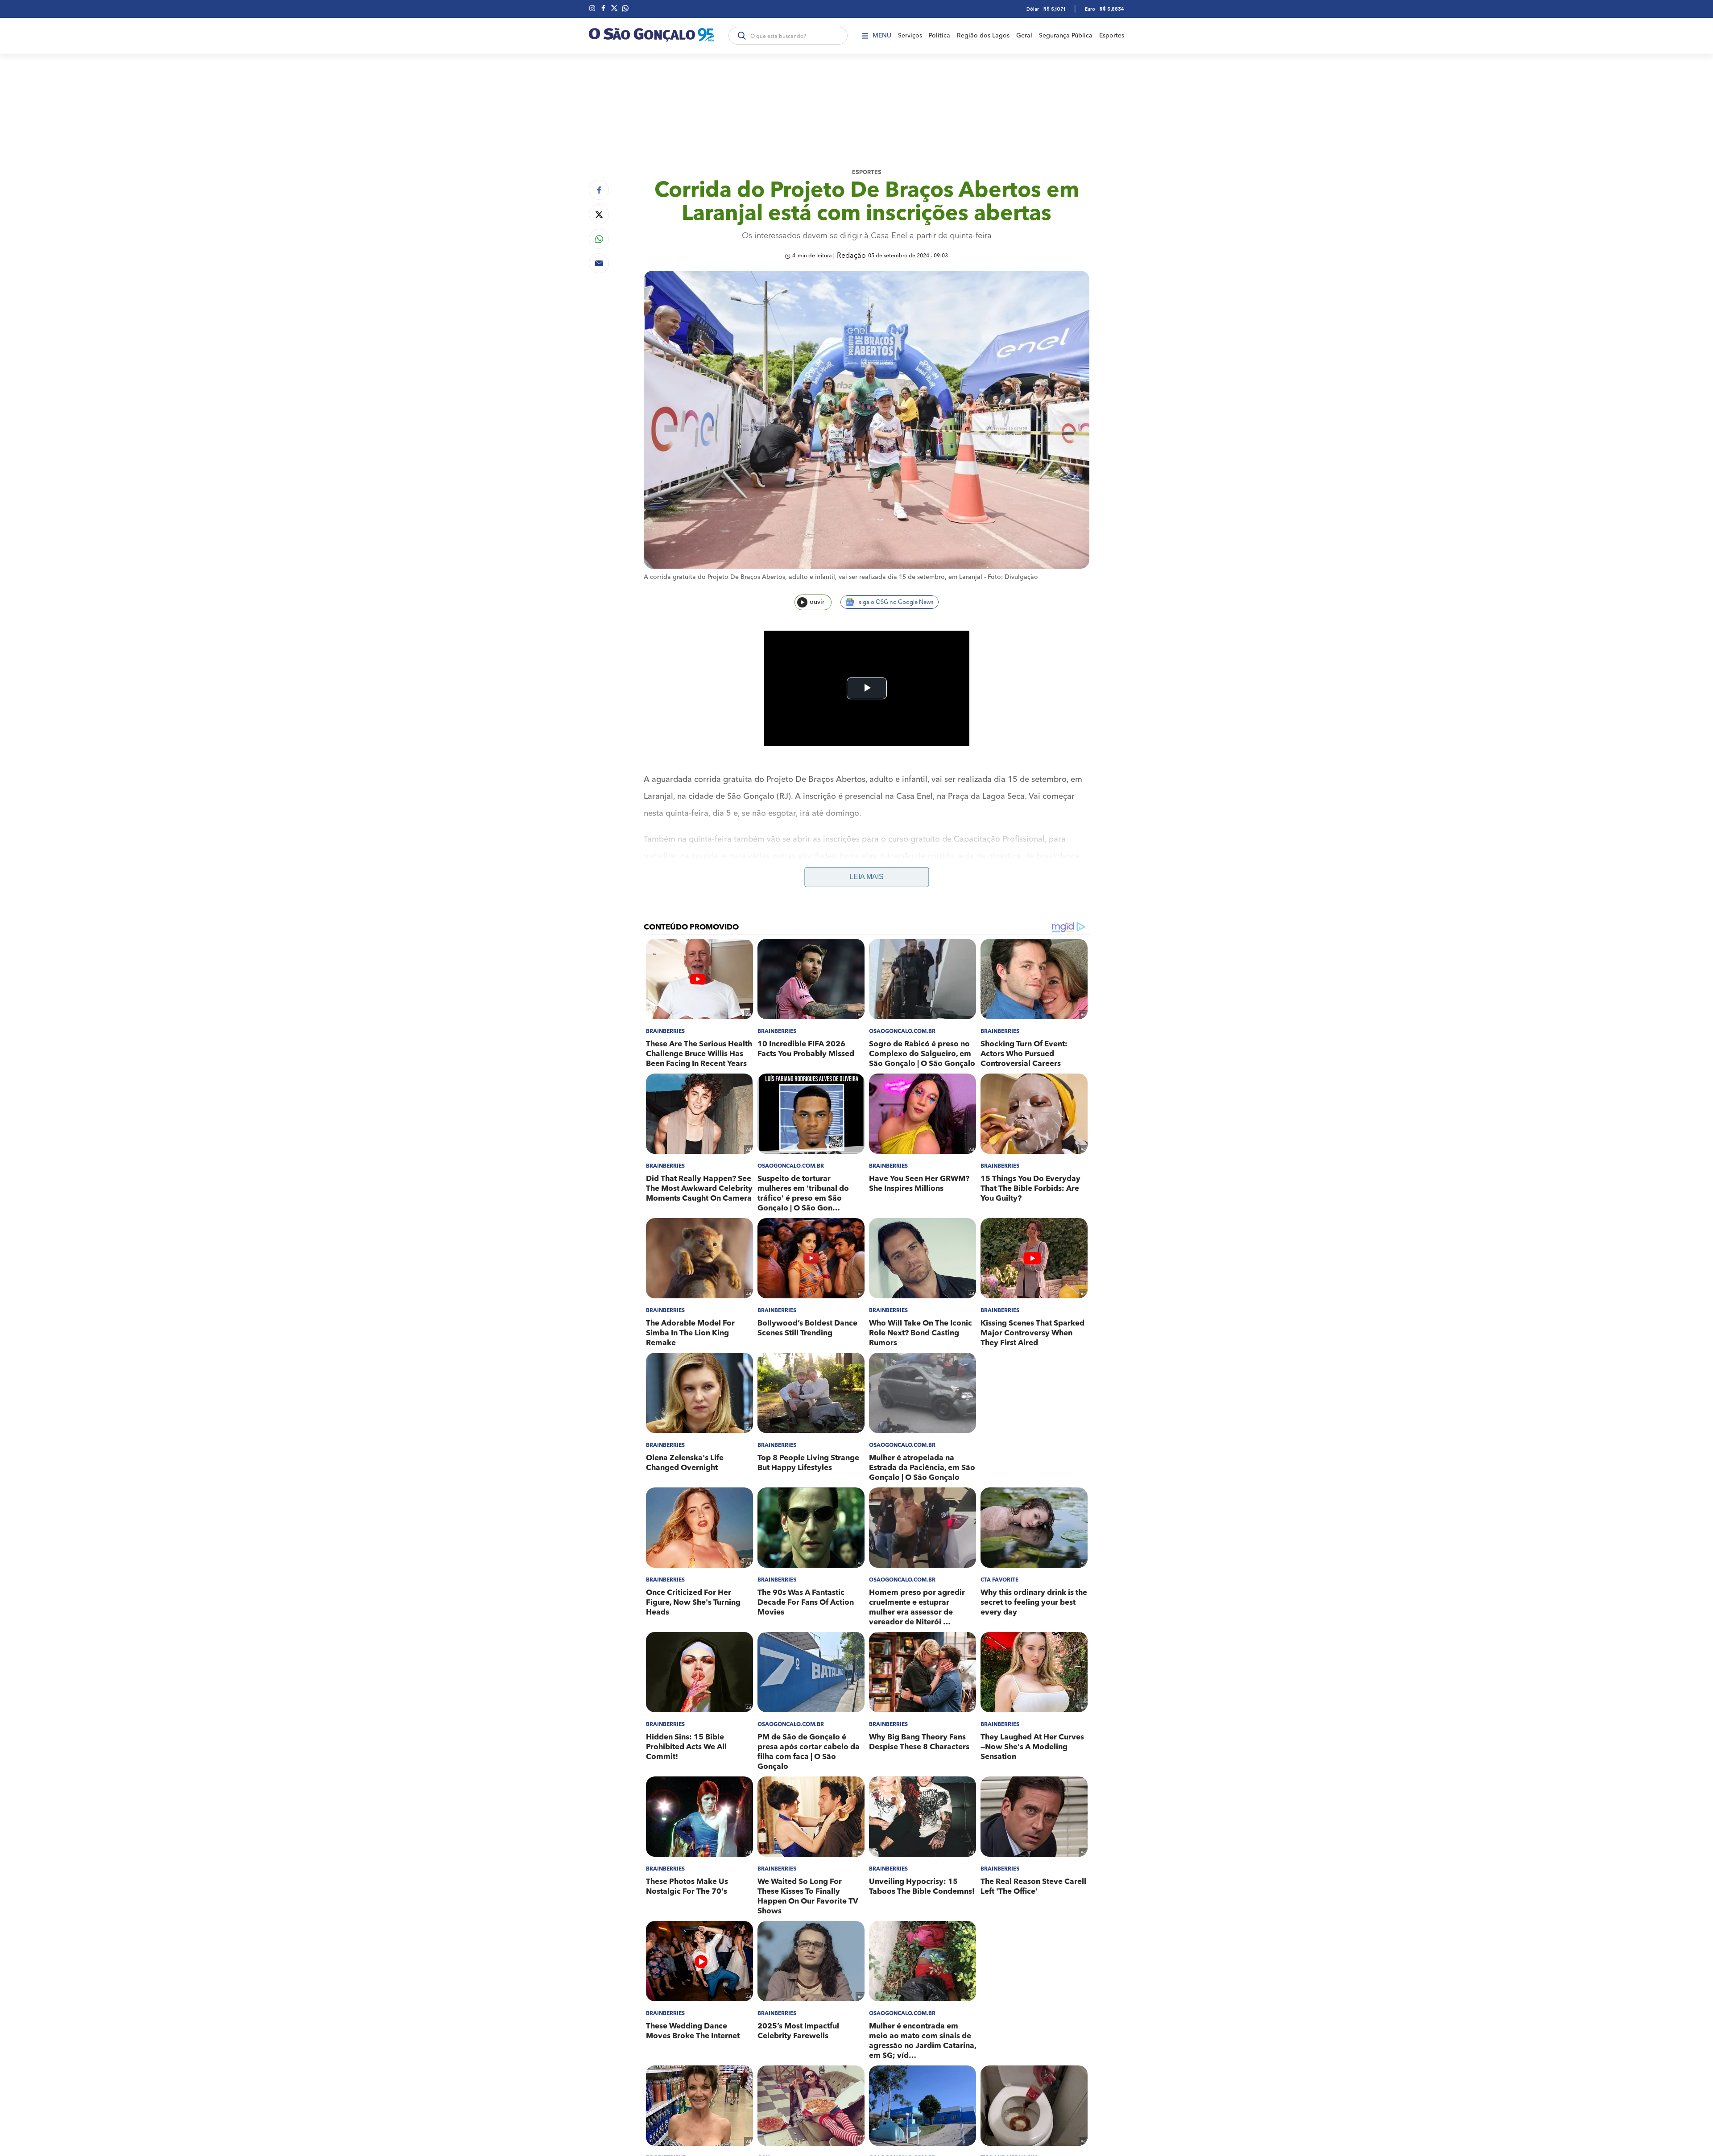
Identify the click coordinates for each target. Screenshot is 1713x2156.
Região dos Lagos (983, 36)
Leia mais (867, 877)
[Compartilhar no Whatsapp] (599, 239)
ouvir (817, 602)
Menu (882, 36)
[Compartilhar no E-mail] (599, 263)
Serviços (910, 36)
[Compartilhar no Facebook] (599, 190)
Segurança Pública (1066, 36)
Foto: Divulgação (1013, 577)
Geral (1024, 36)
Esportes (1112, 36)
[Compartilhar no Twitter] (599, 214)
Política (939, 36)
